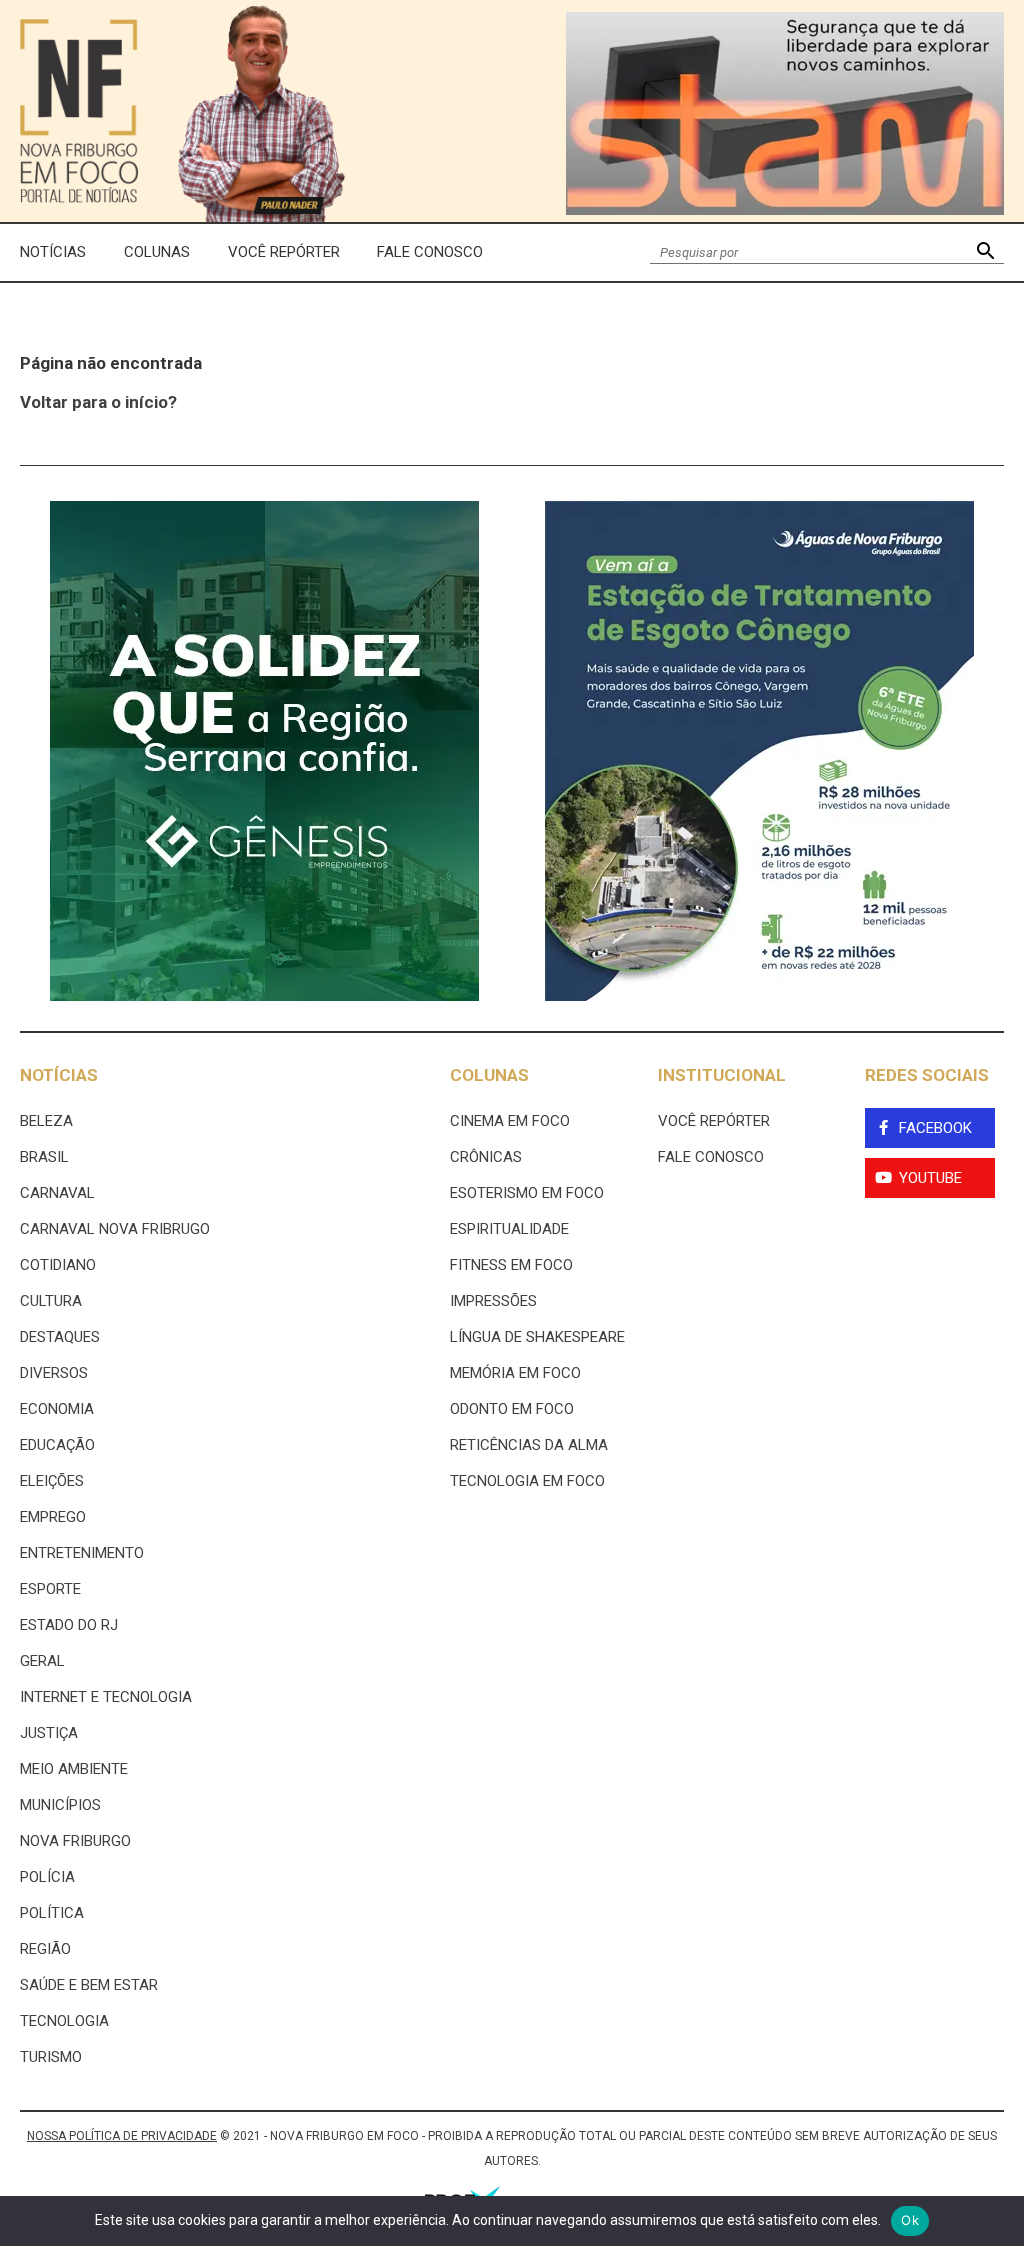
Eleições (52, 1481)
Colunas (157, 252)
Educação (57, 1445)
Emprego (53, 1517)
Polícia (47, 1877)
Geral (42, 1661)
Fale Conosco (430, 252)
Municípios (60, 1805)
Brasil (44, 1157)
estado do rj (69, 1625)
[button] (985, 252)
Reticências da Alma (529, 1445)
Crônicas (486, 1157)
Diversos (54, 1373)
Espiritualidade (509, 1229)
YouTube (930, 1178)
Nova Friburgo (75, 1841)
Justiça (49, 1733)
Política (52, 1913)
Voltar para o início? (98, 402)
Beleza (46, 1121)
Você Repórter (284, 252)
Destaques (60, 1337)
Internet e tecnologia (106, 1697)
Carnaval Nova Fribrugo (115, 1229)
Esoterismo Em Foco (527, 1193)
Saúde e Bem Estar (89, 1985)
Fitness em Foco (511, 1265)
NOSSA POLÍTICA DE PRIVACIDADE (122, 2136)
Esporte (50, 1589)
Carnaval (57, 1193)
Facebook (935, 1128)
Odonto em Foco (512, 1409)
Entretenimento (82, 1553)
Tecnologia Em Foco (527, 1481)
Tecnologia (64, 2021)
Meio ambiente (74, 1769)
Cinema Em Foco (510, 1121)
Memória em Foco (515, 1373)
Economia (57, 1409)
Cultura (51, 1301)
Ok (910, 2220)
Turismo (51, 2057)
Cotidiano (58, 1265)
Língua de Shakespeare (537, 1337)
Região (45, 1949)
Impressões (493, 1301)
